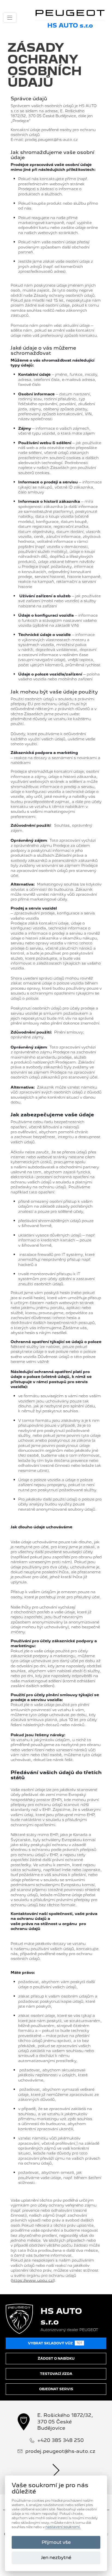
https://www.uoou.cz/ (33, 2280)
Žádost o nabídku (56, 2359)
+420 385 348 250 (60, 2440)
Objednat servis (56, 2389)
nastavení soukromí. (63, 2527)
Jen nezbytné (56, 2557)
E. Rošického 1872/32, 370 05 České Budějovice (65, 2422)
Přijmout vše (56, 2542)
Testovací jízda (56, 2374)
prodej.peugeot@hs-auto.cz (60, 2451)
